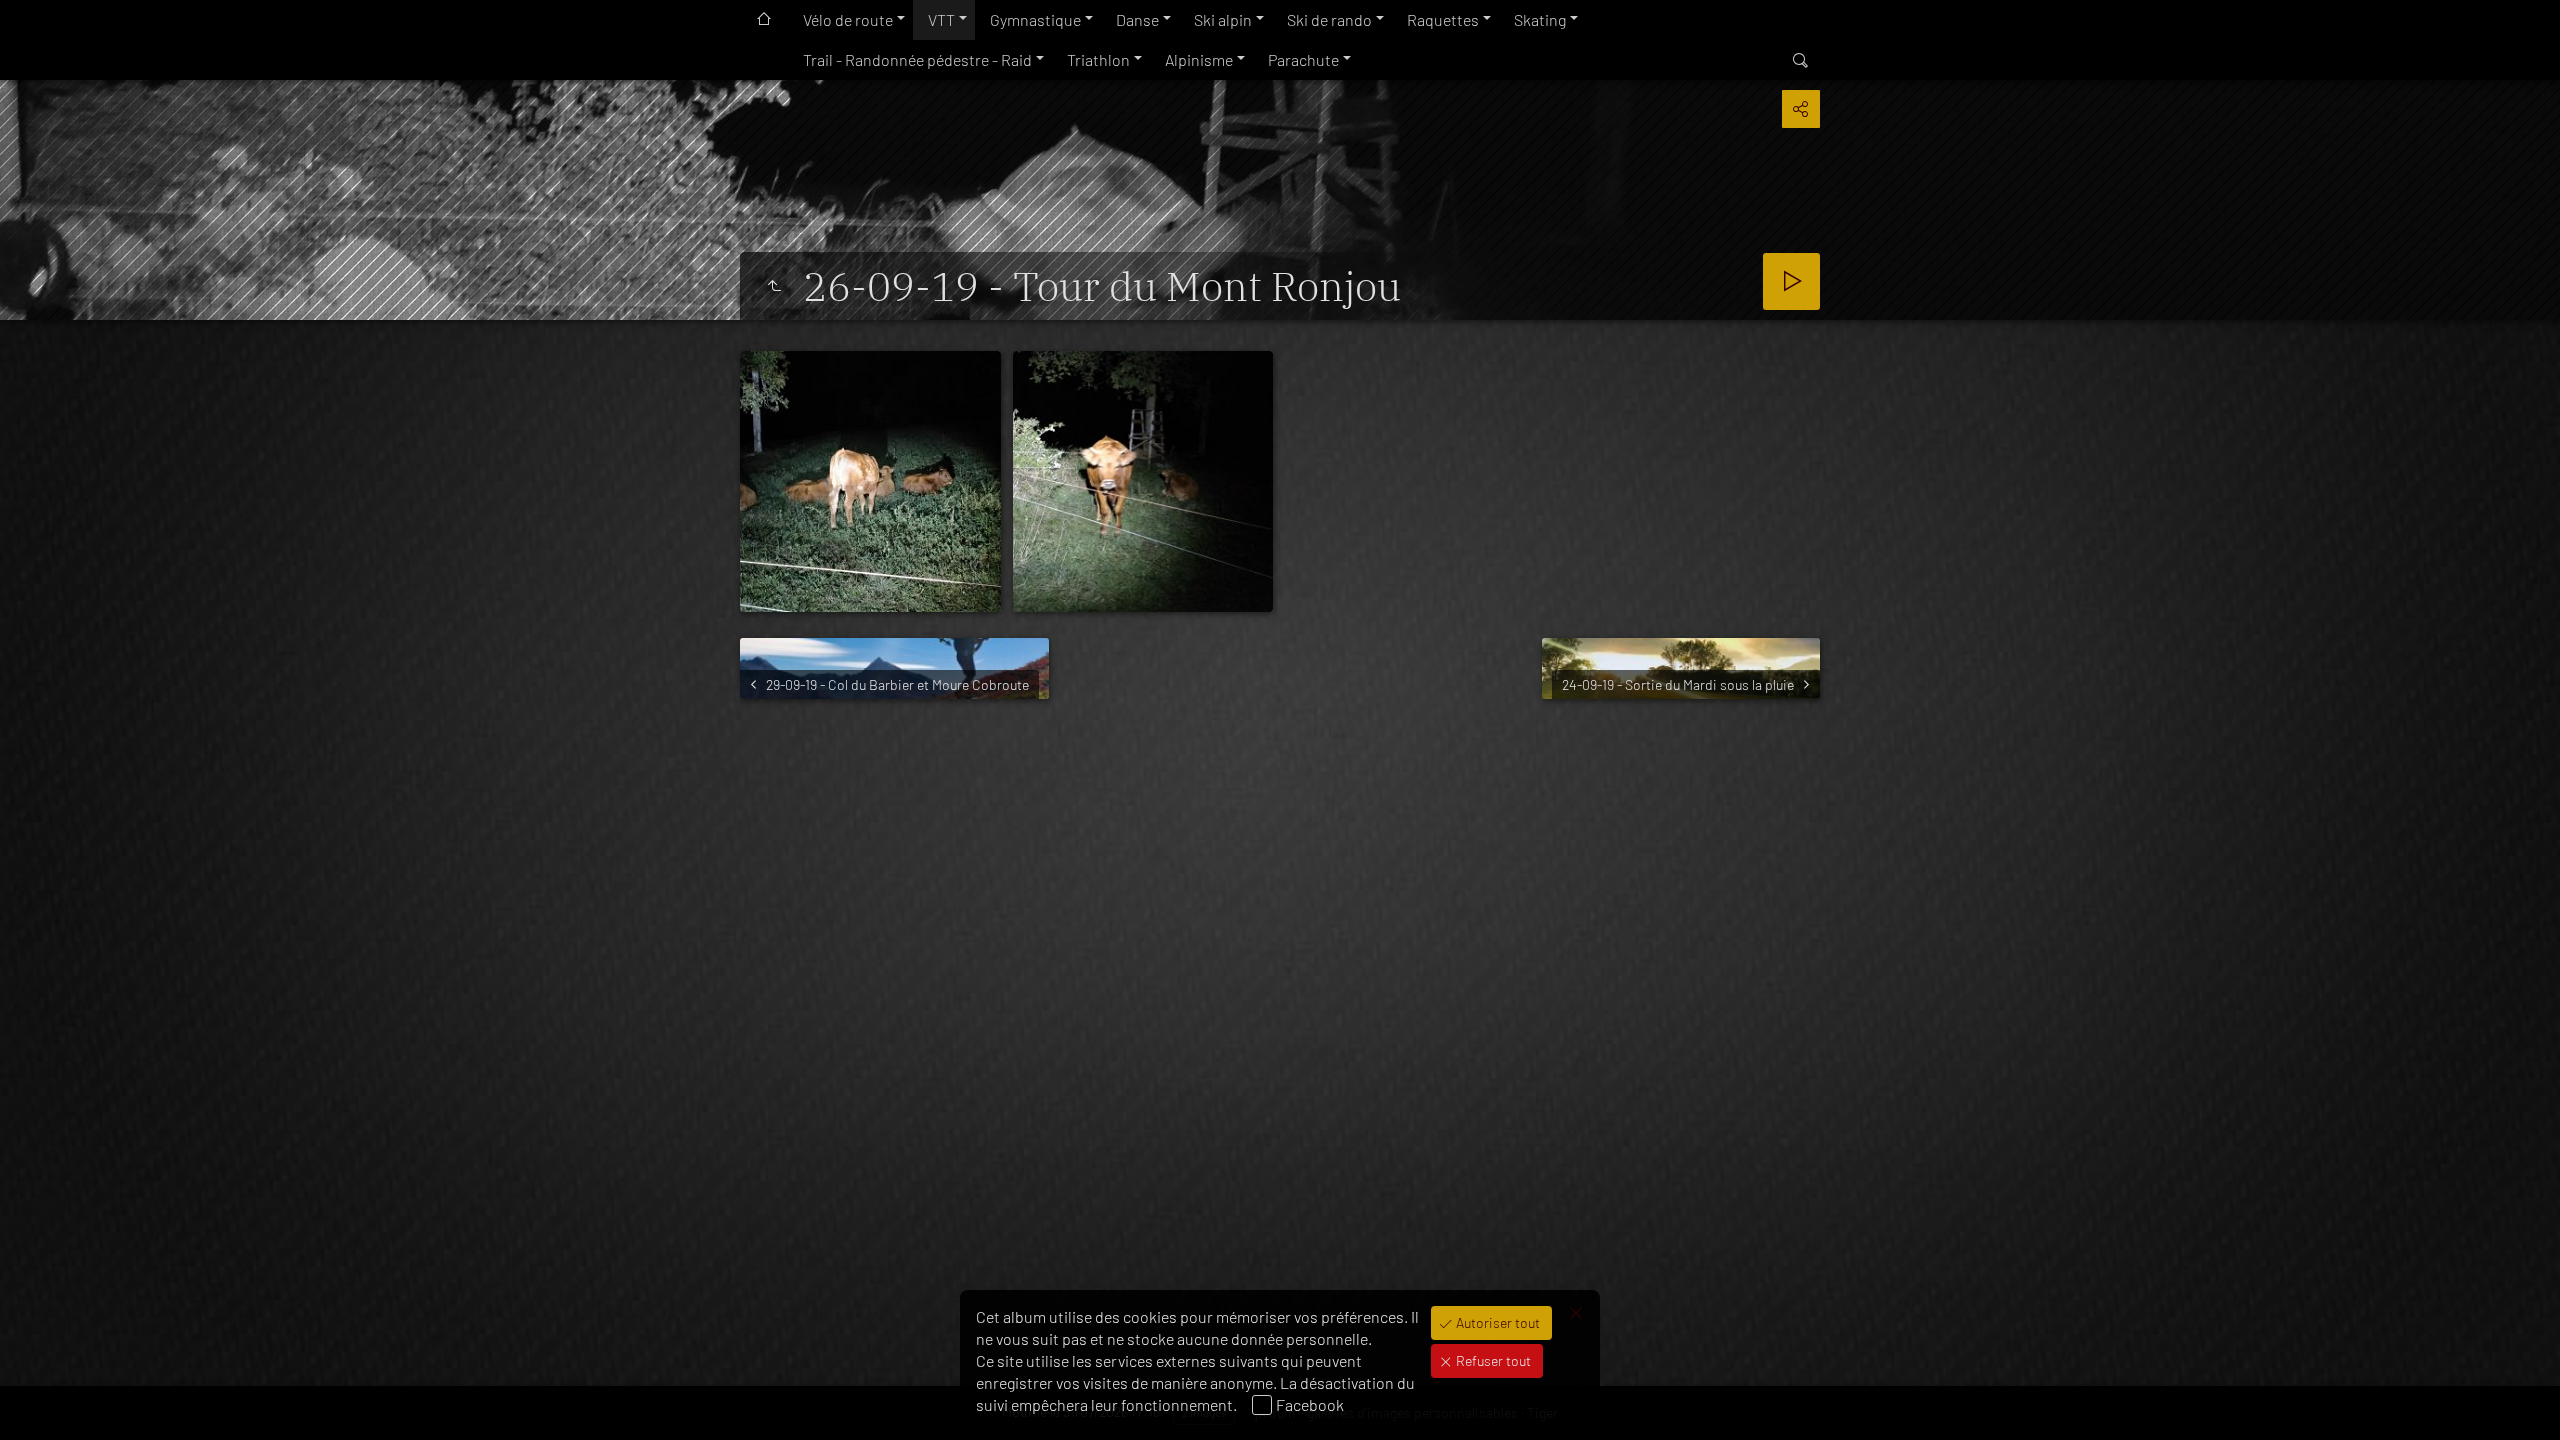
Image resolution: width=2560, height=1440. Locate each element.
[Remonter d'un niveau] (774, 286)
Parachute (1303, 59)
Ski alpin (1223, 19)
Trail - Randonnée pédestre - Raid (917, 59)
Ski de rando (1329, 19)
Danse (1137, 19)
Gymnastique (1035, 19)
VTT (941, 19)
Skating (1540, 19)
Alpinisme (1199, 59)
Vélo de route (848, 19)
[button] (40, 1400)
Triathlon (1098, 59)
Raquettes (1443, 19)
